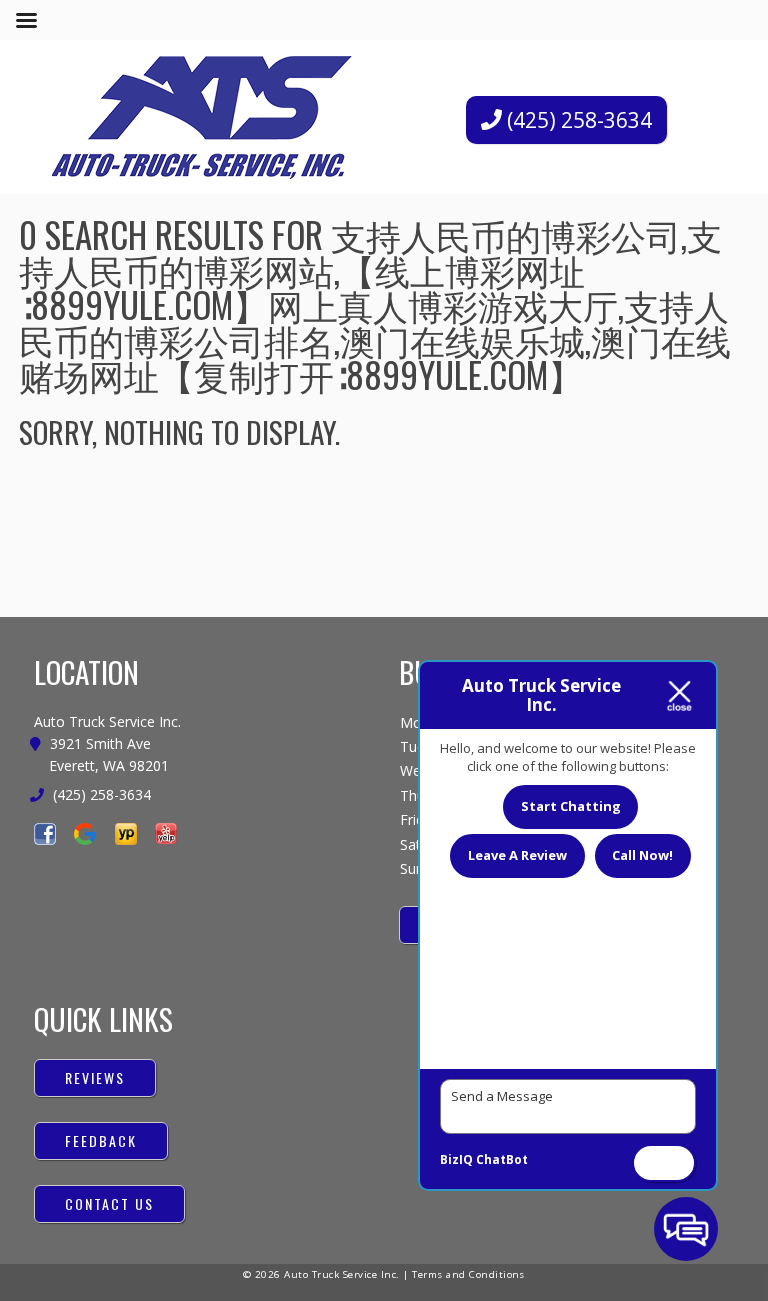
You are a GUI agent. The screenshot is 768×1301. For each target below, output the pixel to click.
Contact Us (109, 1203)
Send (664, 1162)
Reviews (95, 1077)
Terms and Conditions (468, 1274)
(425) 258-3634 (577, 120)
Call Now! (642, 855)
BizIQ (456, 1159)
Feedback (101, 1140)
